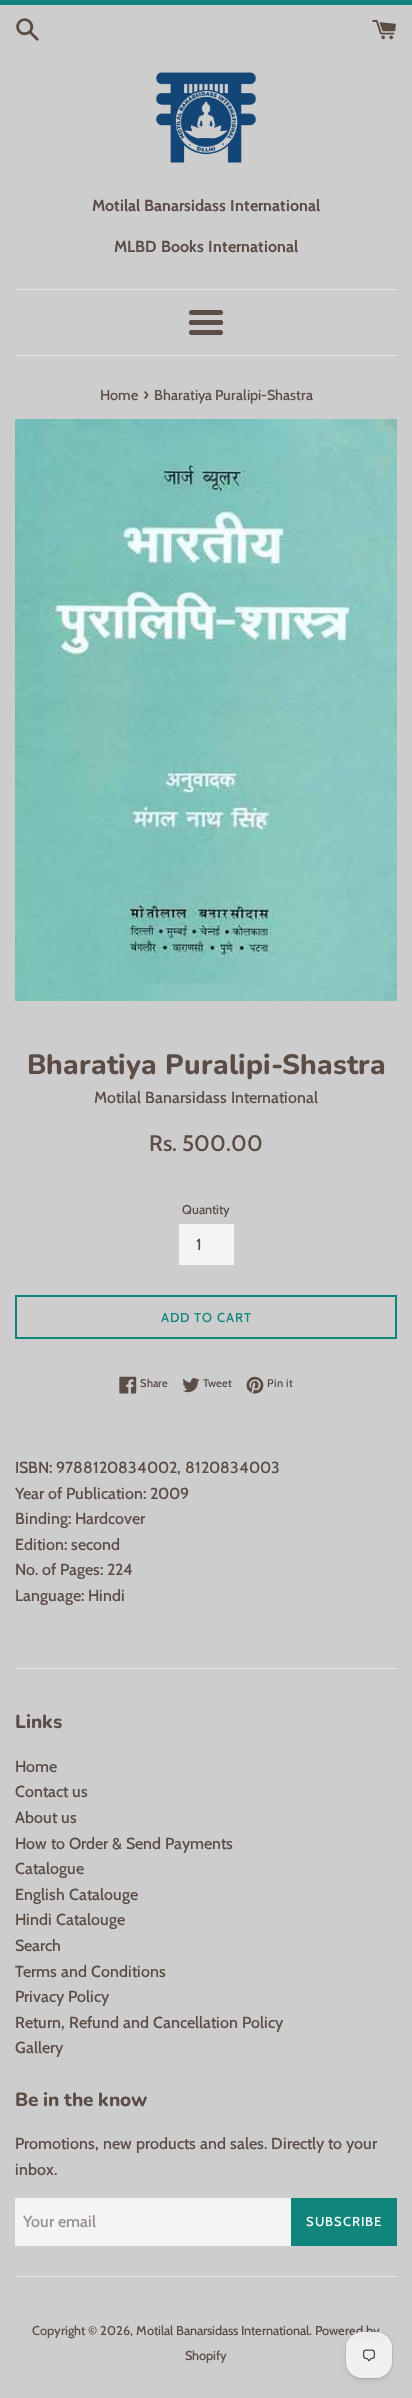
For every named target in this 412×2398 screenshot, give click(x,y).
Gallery (39, 2047)
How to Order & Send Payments (124, 1843)
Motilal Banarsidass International (222, 2330)
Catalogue (49, 1868)
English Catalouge (76, 1894)
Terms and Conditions (90, 1971)
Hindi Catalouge (70, 1919)
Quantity (206, 1209)
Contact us (51, 1791)
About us (46, 1817)
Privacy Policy (62, 1996)
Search (38, 1945)
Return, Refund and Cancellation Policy (149, 2022)
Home (36, 1766)
